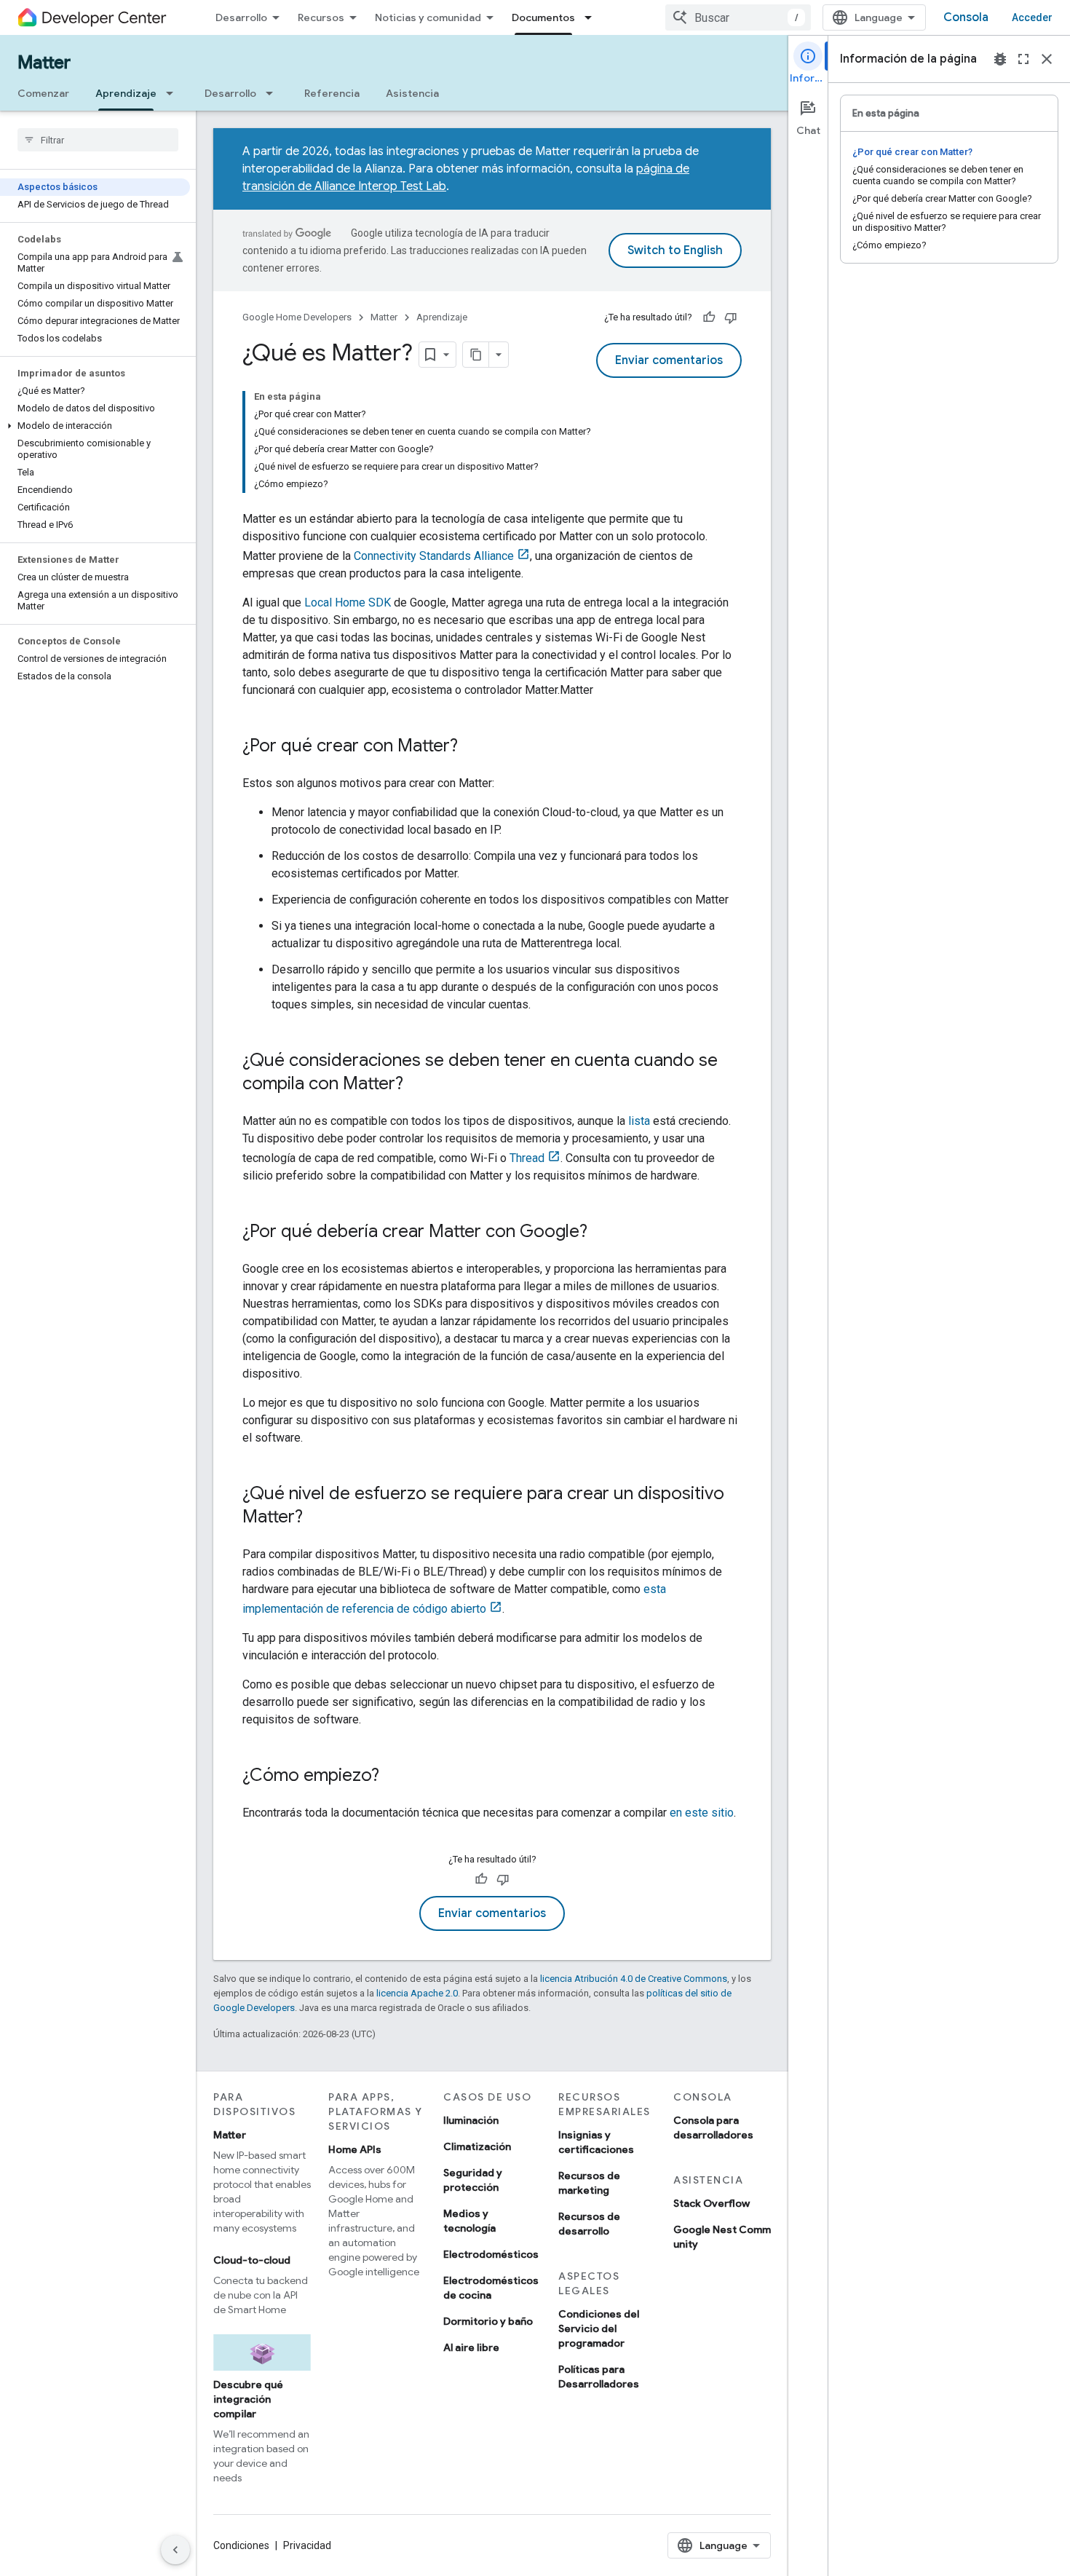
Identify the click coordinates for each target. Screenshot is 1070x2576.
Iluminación (471, 2120)
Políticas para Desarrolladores (599, 2377)
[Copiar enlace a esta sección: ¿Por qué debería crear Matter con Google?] (602, 1233)
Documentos (543, 17)
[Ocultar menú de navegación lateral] (175, 2550)
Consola (966, 17)
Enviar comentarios (669, 360)
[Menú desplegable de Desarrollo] (274, 93)
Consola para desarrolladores (713, 2127)
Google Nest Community (722, 2237)
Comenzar (43, 93)
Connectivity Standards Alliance (434, 556)
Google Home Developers (297, 317)
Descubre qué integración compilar (248, 2399)
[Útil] (709, 317)
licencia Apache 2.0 (417, 1993)
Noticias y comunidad (428, 17)
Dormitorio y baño (488, 2321)
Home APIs (355, 2149)
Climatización (477, 2146)
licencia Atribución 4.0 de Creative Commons (634, 1979)
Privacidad (307, 2545)
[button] (95, 426)
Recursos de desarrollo (589, 2224)
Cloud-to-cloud (252, 2260)
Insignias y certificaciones (596, 2142)
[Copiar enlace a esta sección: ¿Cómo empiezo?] (394, 1777)
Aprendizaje (126, 93)
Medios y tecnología (469, 2221)
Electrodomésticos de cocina (491, 2288)
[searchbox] (98, 140)
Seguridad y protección (473, 2180)
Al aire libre (471, 2347)
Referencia (332, 93)
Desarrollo (241, 17)
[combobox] (738, 17)
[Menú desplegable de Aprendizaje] (174, 93)
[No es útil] (731, 317)
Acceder (1032, 17)
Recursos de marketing (589, 2183)
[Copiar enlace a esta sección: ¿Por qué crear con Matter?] (472, 747)
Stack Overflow (712, 2203)
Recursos (321, 17)
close (1047, 59)
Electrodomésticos (491, 2254)
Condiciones (241, 2545)
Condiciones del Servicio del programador (599, 2328)
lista (639, 1121)
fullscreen (1023, 59)
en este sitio (702, 1813)
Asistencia (412, 93)
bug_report (1000, 59)
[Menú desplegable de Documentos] (593, 17)
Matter (44, 63)
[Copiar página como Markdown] (476, 355)
